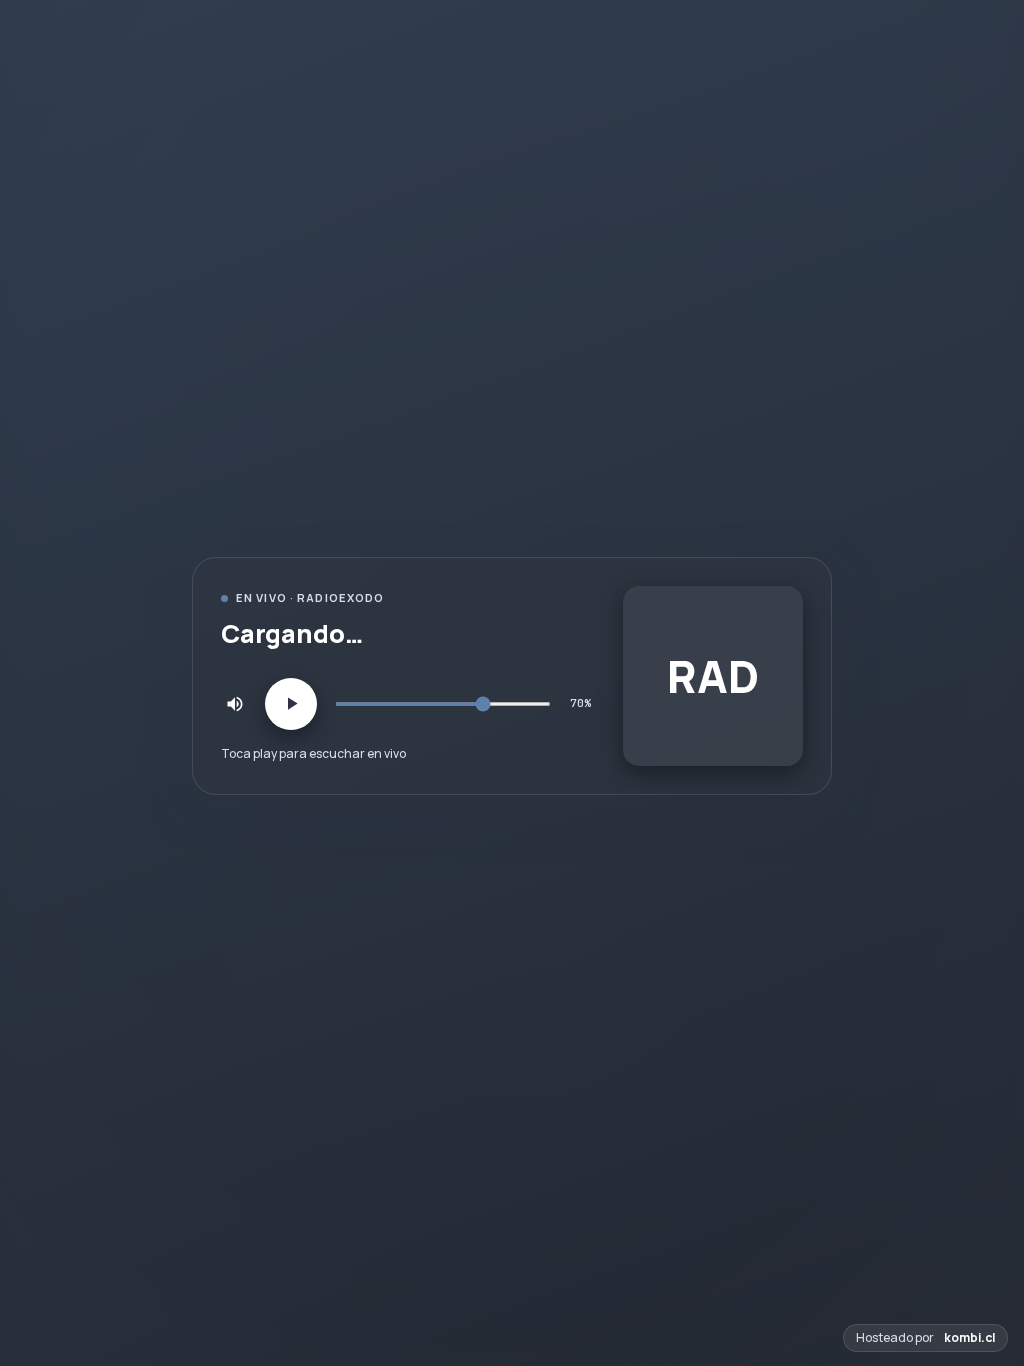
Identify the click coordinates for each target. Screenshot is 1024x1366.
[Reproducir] (291, 704)
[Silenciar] (235, 704)
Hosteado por (925, 1337)
